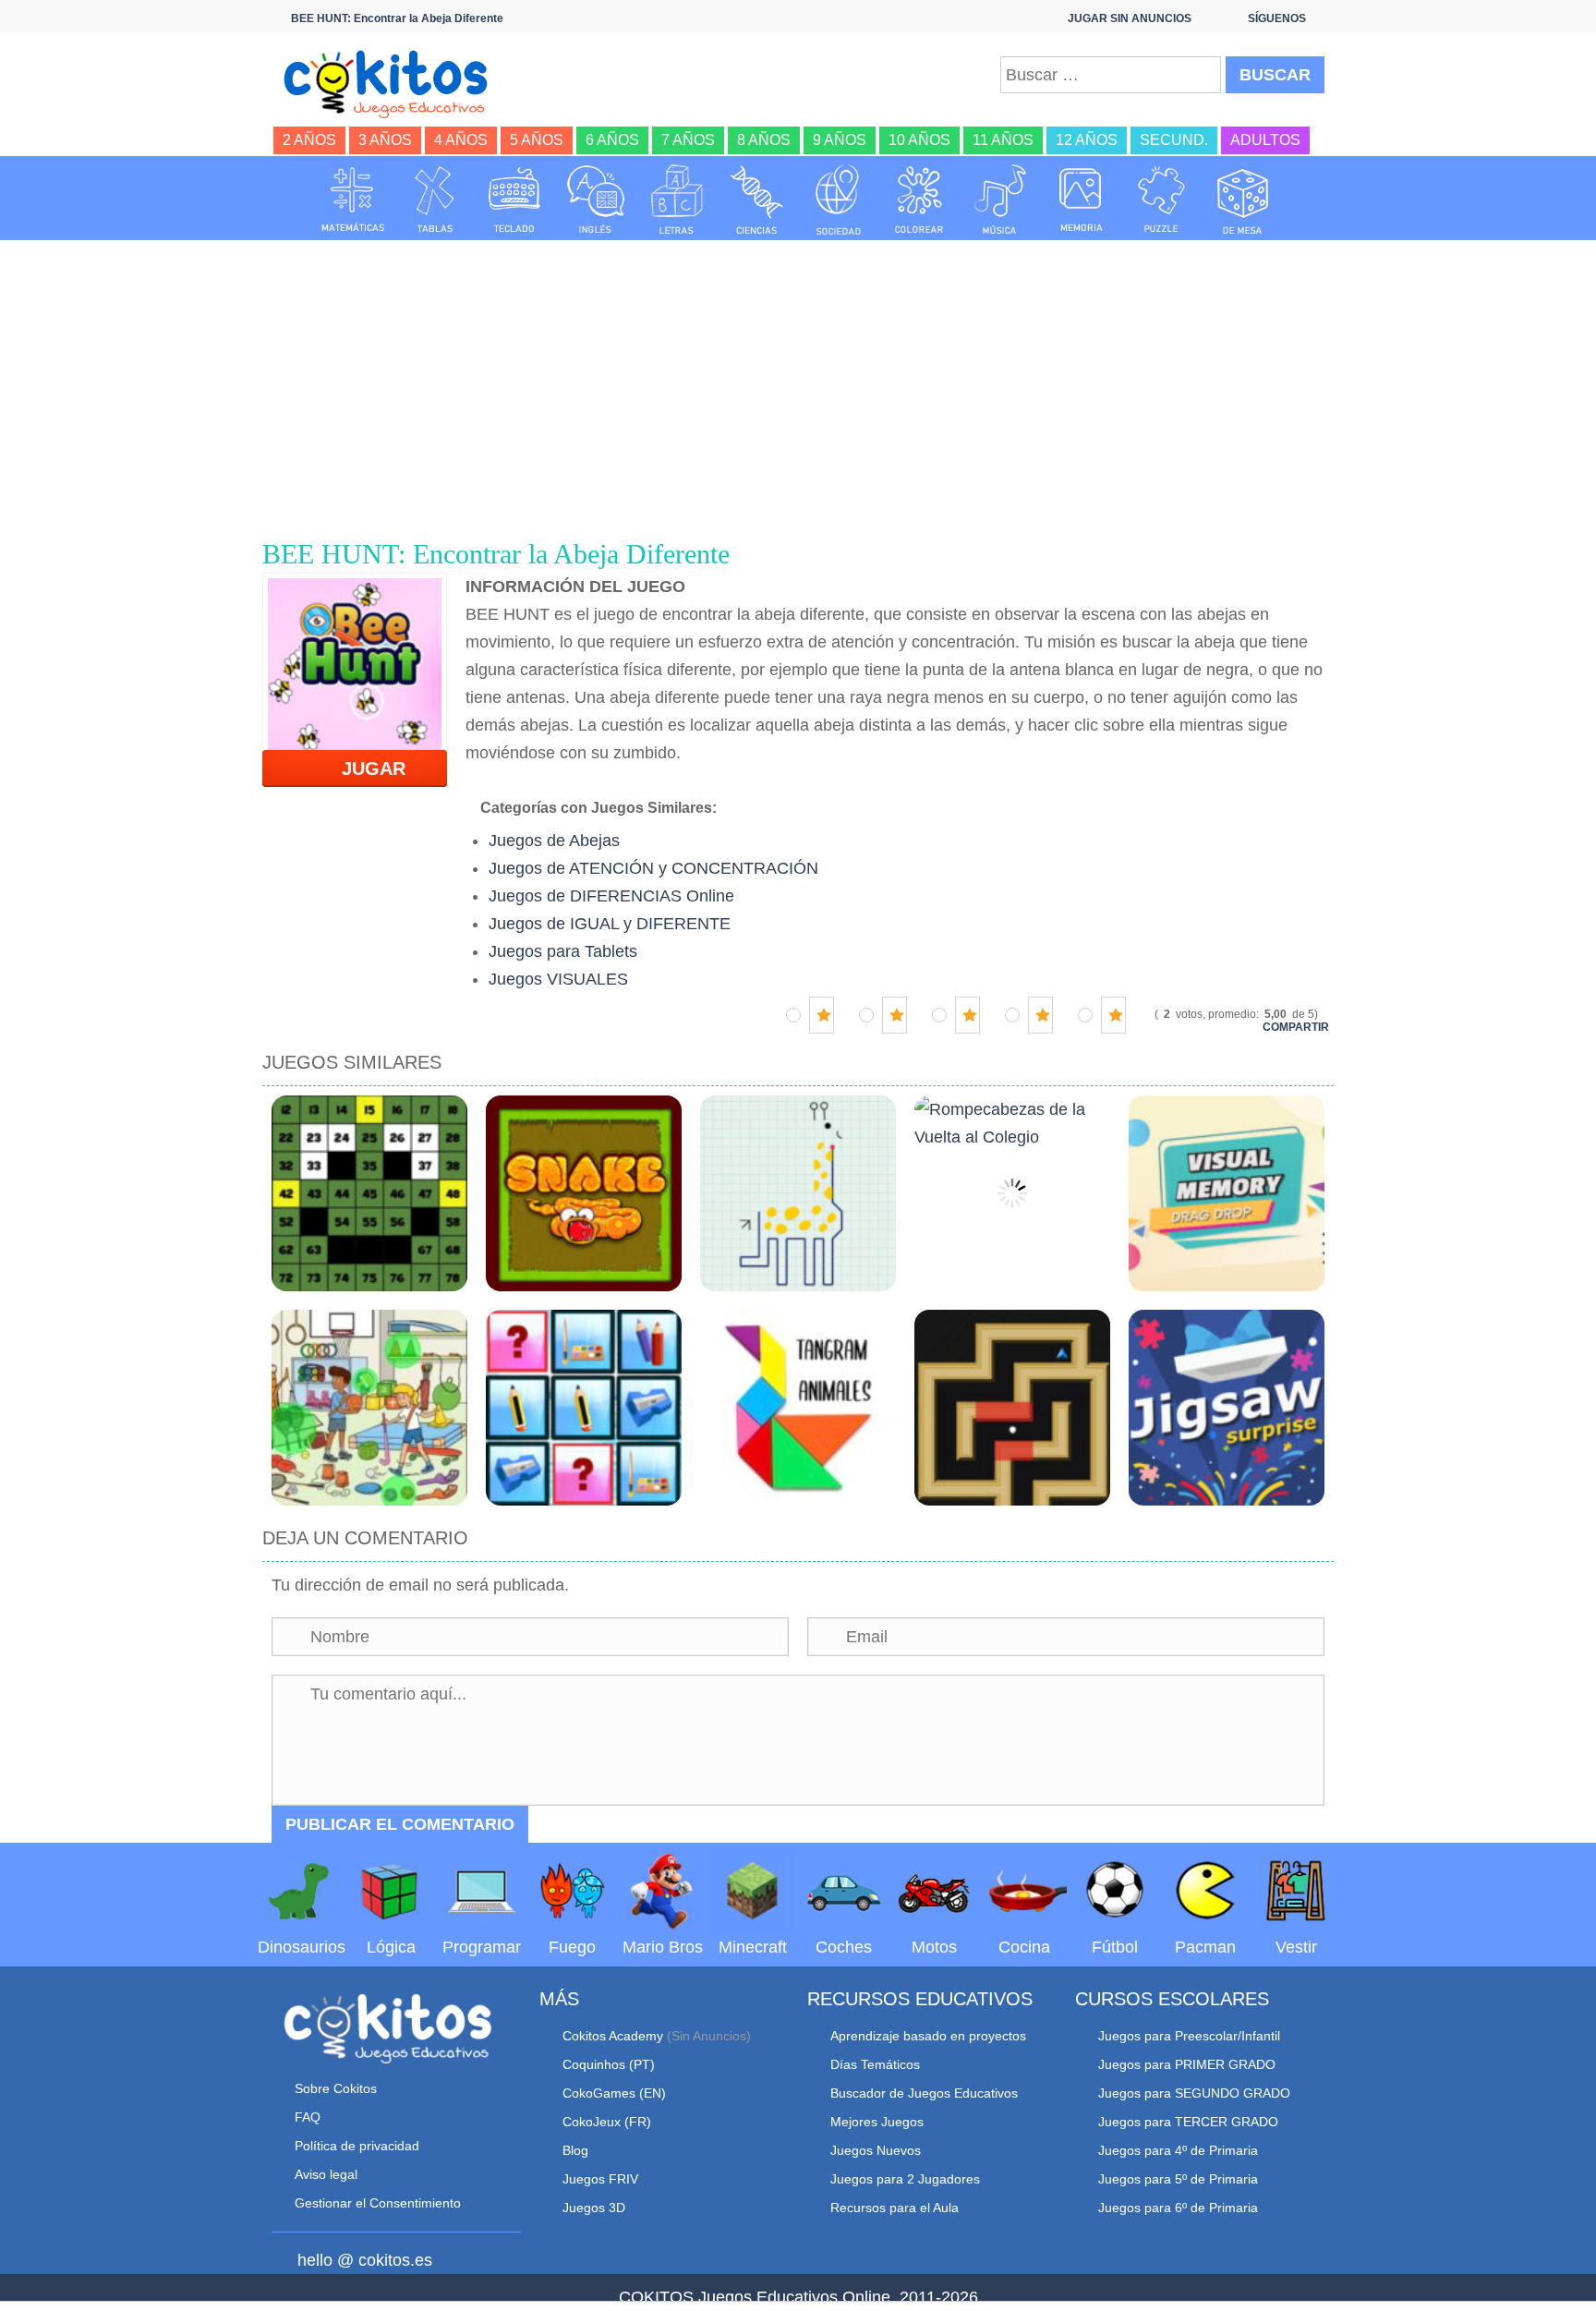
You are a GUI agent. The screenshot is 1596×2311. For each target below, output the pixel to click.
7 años (688, 140)
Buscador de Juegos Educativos (924, 2093)
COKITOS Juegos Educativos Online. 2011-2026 (798, 2297)
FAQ (308, 2117)
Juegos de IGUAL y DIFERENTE (610, 924)
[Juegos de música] (1000, 200)
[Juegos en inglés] (596, 200)
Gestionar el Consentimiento (378, 2203)
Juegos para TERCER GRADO (1188, 2122)
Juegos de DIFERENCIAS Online (611, 896)
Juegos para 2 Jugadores (905, 2179)
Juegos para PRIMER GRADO (1187, 2064)
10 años (919, 140)
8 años (764, 140)
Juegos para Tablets (563, 951)
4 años (461, 140)
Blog (575, 2150)
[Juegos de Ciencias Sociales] (839, 200)
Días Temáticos (875, 2064)
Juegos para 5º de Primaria (1178, 2179)
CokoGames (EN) (614, 2093)
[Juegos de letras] (677, 200)
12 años (1087, 140)
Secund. (1174, 140)
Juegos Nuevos (876, 2150)
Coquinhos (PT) (609, 2064)
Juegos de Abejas (554, 841)
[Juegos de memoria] (1082, 200)
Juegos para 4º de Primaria (1178, 2150)
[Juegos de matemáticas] (353, 200)
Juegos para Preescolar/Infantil (1189, 2036)
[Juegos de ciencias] (757, 200)
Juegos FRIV (600, 2179)
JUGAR (363, 768)
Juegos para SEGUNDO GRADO (1194, 2093)
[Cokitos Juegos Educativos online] (394, 82)
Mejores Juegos (877, 2122)
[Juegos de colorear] (919, 200)
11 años (1003, 140)
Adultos (1265, 140)
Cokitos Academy (613, 2036)
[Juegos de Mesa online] (1243, 200)
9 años (840, 140)
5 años (537, 140)
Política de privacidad (357, 2146)
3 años (385, 140)
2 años (309, 140)
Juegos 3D (594, 2208)
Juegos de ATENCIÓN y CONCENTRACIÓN (653, 868)
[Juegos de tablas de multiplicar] (434, 200)
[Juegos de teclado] (514, 200)
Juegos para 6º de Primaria (1178, 2208)
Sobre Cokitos (336, 2088)
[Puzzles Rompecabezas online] (1162, 200)
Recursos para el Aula (895, 2208)
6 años (612, 140)
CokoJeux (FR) (607, 2122)
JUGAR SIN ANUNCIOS (1130, 18)
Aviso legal (326, 2174)
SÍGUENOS (1277, 18)
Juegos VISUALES (558, 979)
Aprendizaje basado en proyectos (928, 2036)
